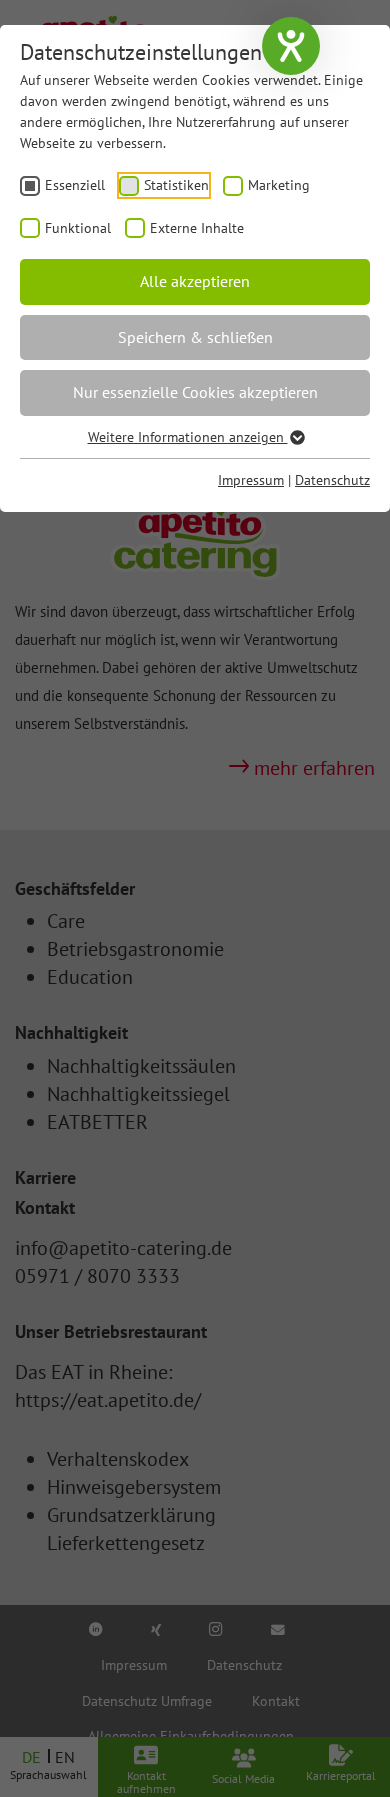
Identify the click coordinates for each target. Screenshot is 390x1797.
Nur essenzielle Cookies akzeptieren (195, 392)
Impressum (251, 480)
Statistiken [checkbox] (176, 185)
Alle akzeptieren (195, 281)
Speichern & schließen (195, 337)
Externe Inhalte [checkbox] (197, 228)
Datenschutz (332, 480)
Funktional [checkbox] (78, 228)
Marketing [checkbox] (279, 185)
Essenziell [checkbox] (75, 185)
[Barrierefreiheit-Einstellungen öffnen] (291, 46)
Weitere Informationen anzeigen (188, 437)
